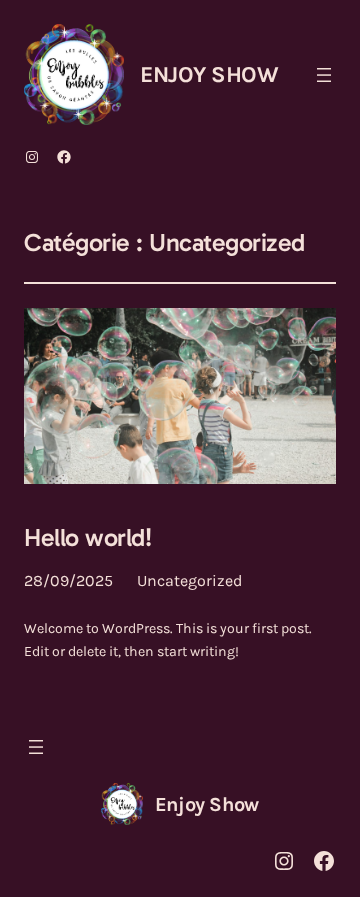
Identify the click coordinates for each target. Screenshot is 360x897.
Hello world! (87, 538)
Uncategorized (189, 580)
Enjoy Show (209, 74)
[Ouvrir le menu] (324, 75)
